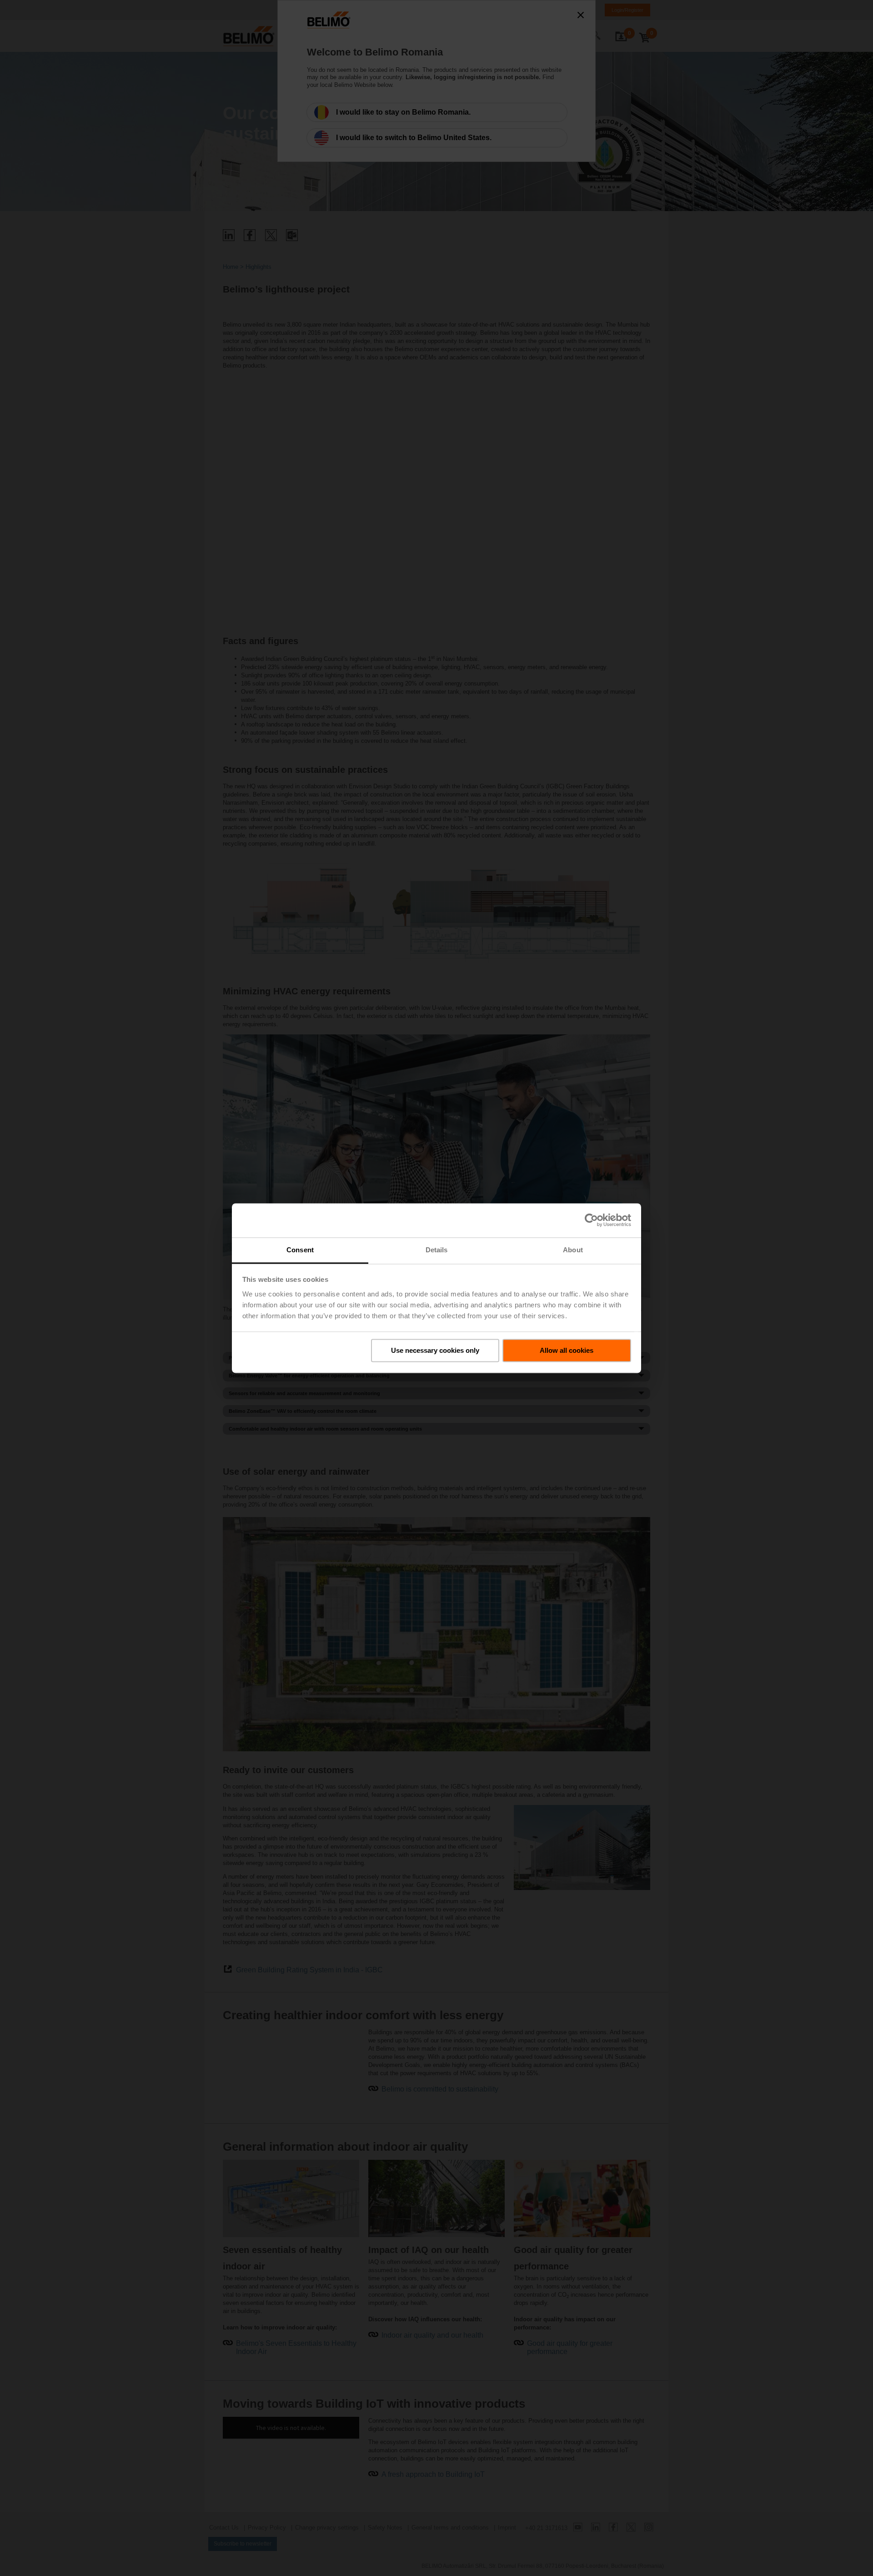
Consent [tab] (300, 1250)
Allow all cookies (567, 1350)
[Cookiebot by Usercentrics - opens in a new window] (591, 1220)
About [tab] (573, 1250)
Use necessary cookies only (435, 1350)
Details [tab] (437, 1250)
